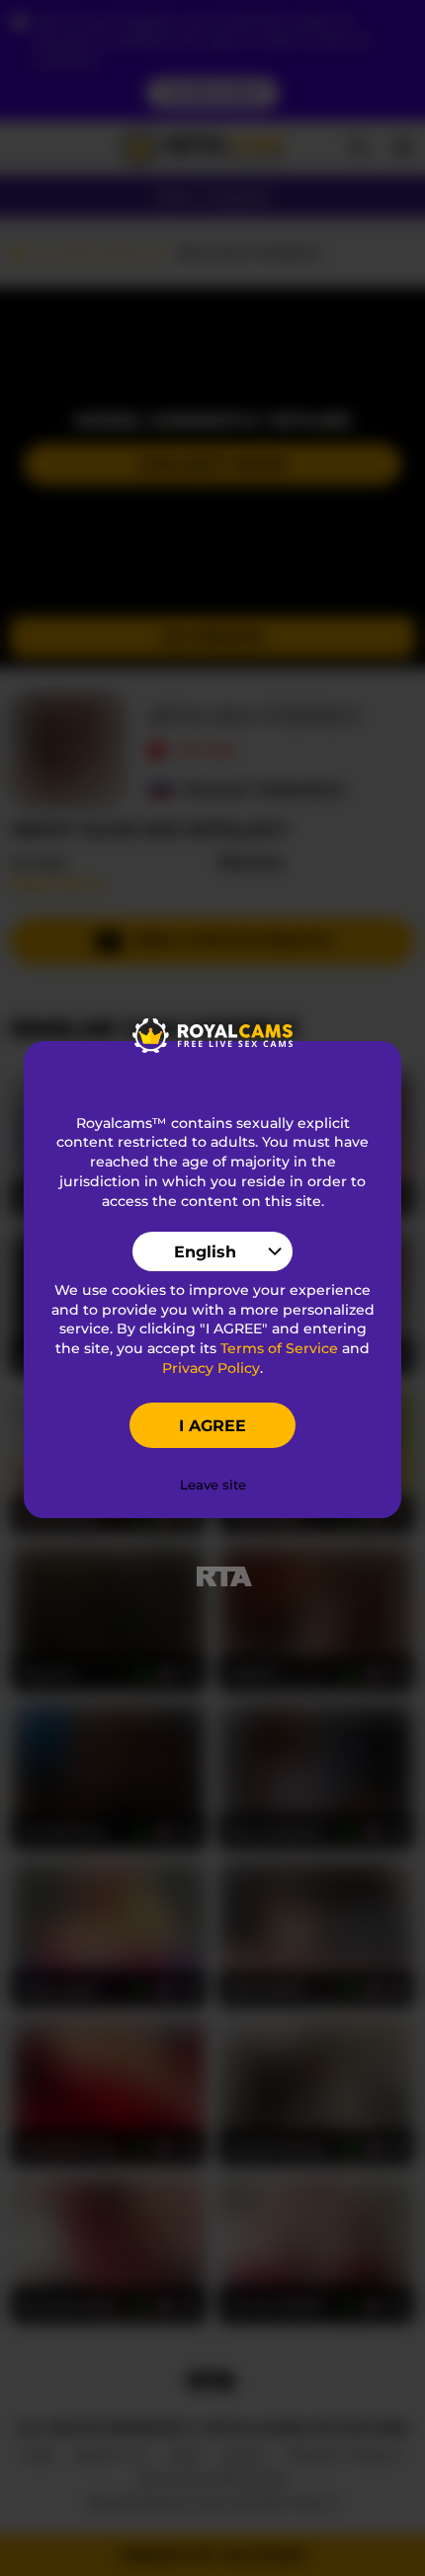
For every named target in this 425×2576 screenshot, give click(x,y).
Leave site (213, 1485)
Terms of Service (279, 1348)
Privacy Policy (211, 1368)
